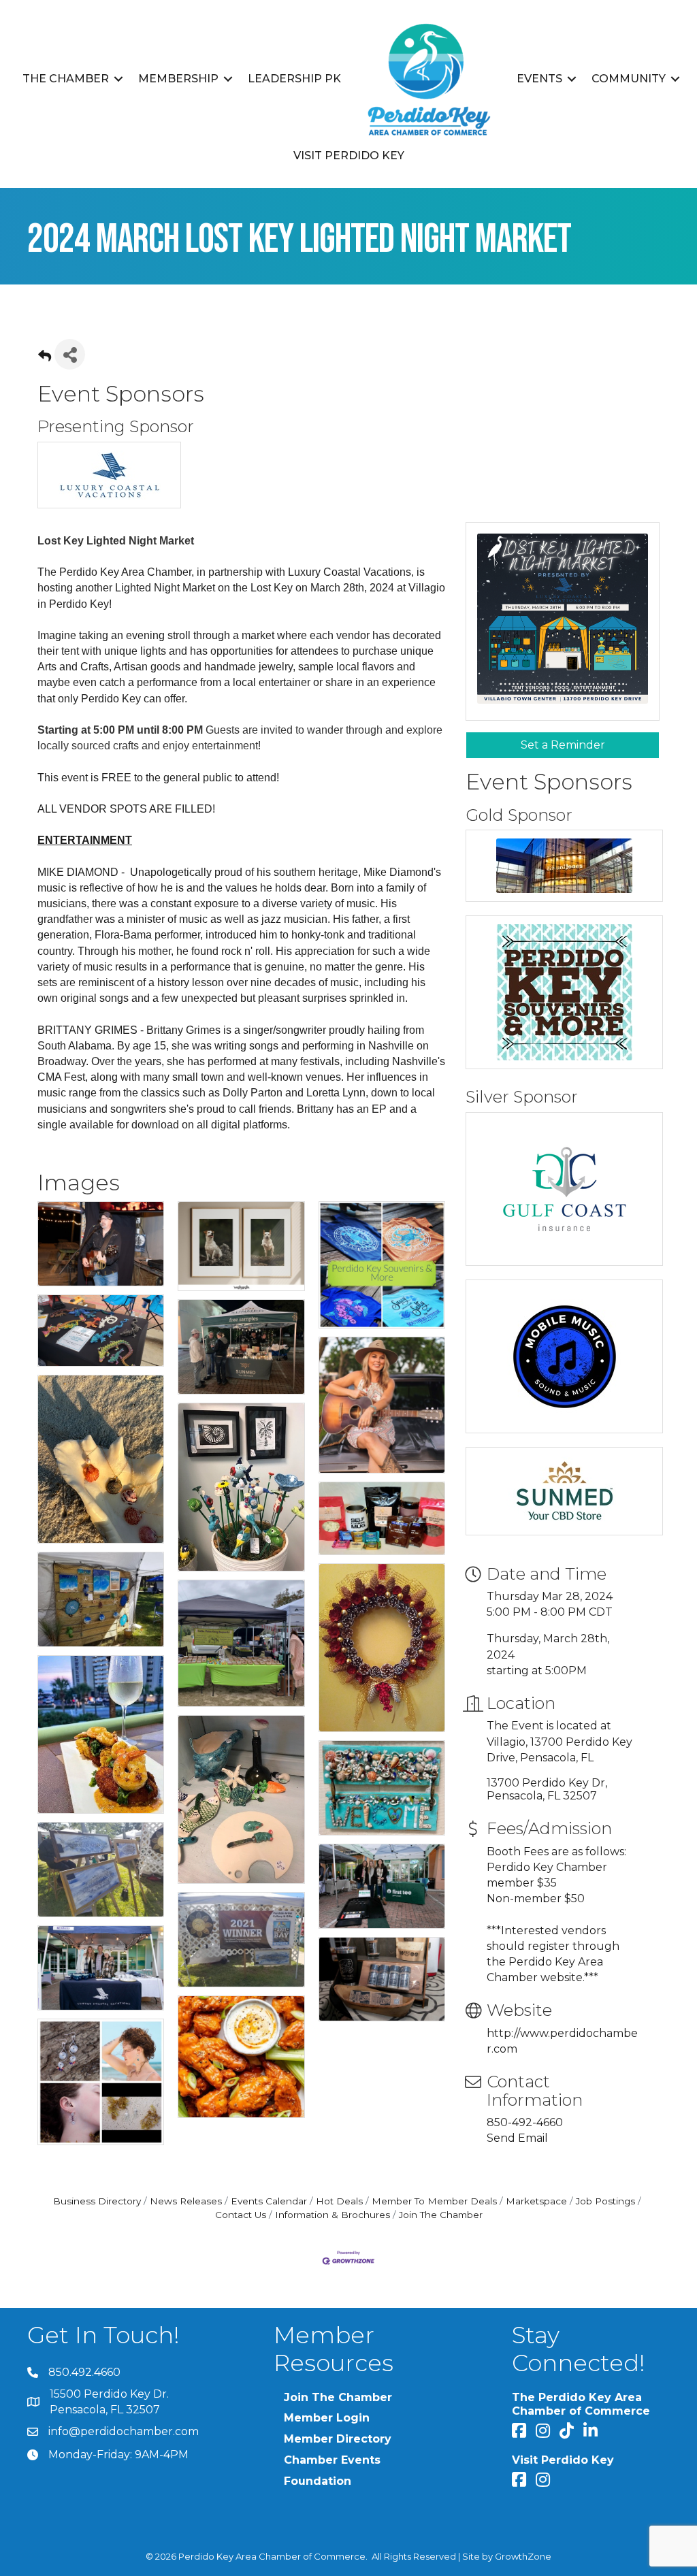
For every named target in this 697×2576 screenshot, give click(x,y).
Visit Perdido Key (349, 156)
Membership (178, 79)
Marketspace (536, 2201)
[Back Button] (45, 358)
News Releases (186, 2201)
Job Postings (605, 2201)
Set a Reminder (563, 745)
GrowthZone (523, 2556)
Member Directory (338, 2439)
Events (539, 79)
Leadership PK (294, 79)
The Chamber (66, 79)
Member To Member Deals (434, 2201)
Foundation (318, 2481)
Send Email (517, 2138)
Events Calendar (269, 2201)
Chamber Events (332, 2460)
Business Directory (97, 2201)
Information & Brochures (333, 2215)
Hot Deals (339, 2201)
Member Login (327, 2418)
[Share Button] (70, 354)
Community (629, 79)
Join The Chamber (441, 2215)
